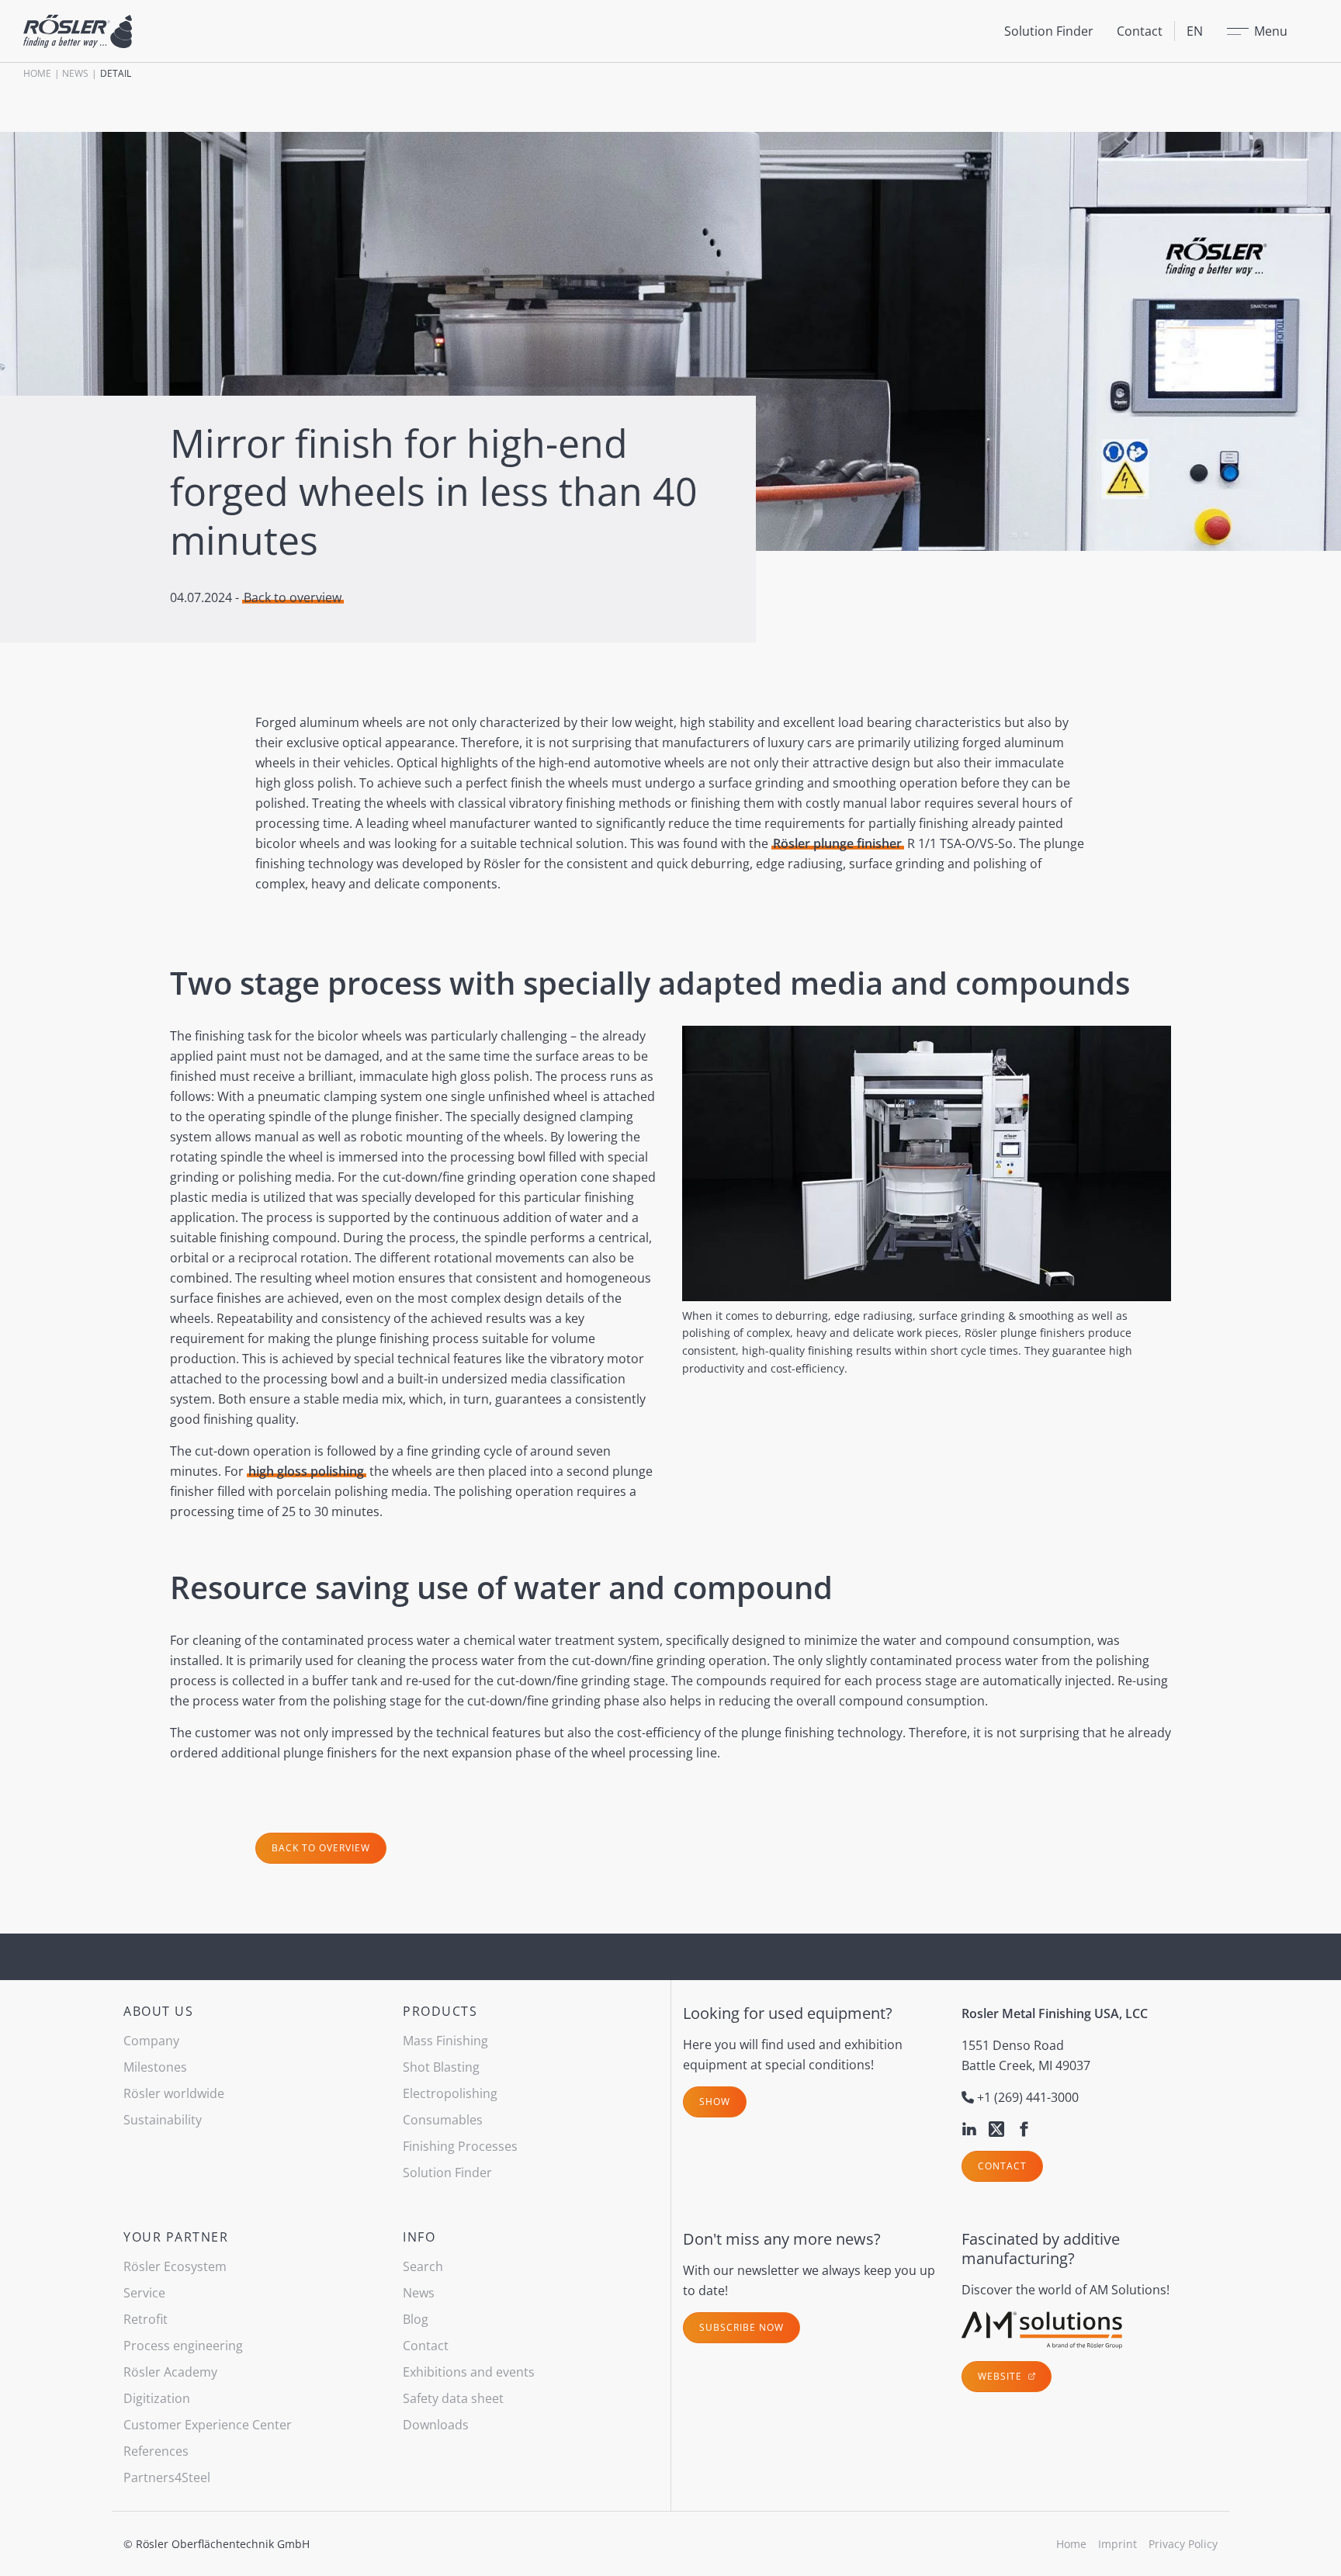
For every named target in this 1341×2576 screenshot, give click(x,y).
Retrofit (146, 2319)
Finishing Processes (460, 2146)
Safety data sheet (453, 2398)
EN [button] (1195, 31)
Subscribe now (742, 2327)
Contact (1140, 31)
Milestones (155, 2067)
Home (37, 73)
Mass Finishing (445, 2041)
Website (1001, 2376)
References (156, 2451)
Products (440, 2011)
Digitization (157, 2398)
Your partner (176, 2237)
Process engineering (183, 2346)
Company (151, 2041)
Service (144, 2293)
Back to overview (293, 597)
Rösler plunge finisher (837, 843)
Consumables (443, 2120)
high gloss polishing (306, 1471)
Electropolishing (450, 2093)
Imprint (1117, 2544)
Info (419, 2237)
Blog (416, 2319)
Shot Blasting (441, 2067)
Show (715, 2102)
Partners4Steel (167, 2477)
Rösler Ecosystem (175, 2266)
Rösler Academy (170, 2372)
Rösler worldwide (174, 2093)
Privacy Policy (1183, 2544)
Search (423, 2266)
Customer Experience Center (208, 2425)
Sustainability (163, 2120)
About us (158, 2011)
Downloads (436, 2425)
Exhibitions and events (469, 2372)
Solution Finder (1049, 31)
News (75, 73)
